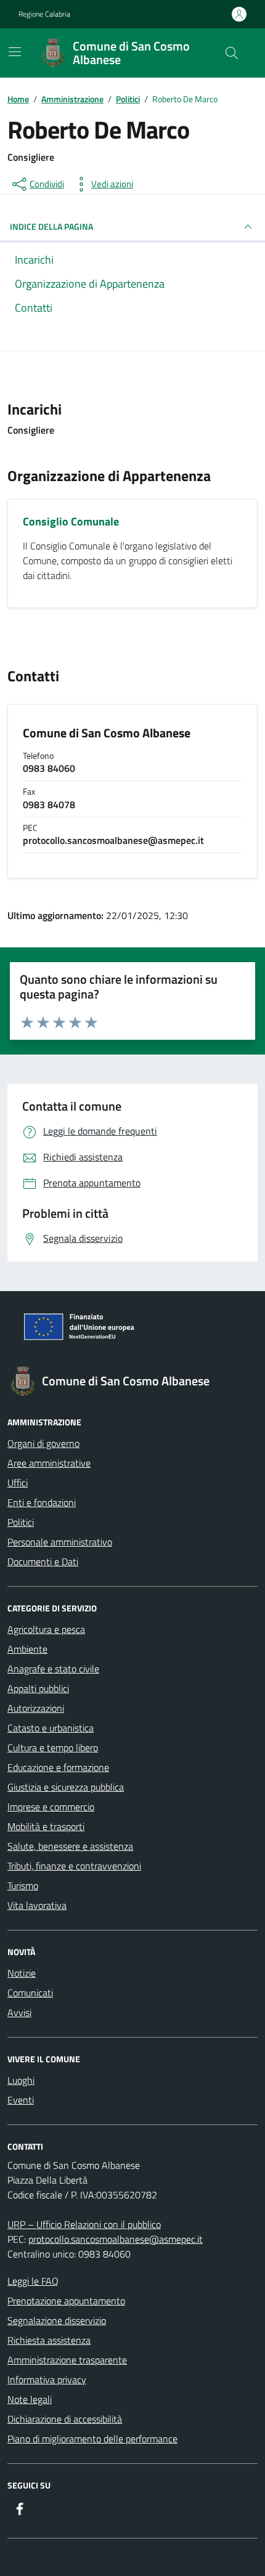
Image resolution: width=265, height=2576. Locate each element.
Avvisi (19, 2012)
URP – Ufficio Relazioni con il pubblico (84, 2224)
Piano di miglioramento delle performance (92, 2439)
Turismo (23, 1885)
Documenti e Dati (43, 1561)
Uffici (18, 1483)
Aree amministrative (49, 1463)
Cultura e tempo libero (53, 1748)
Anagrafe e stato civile (53, 1669)
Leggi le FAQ (33, 2281)
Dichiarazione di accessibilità (65, 2419)
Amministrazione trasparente (67, 2360)
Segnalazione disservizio (57, 2320)
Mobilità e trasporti (46, 1826)
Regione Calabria (44, 14)
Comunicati (30, 1993)
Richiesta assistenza (49, 2340)
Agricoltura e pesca (46, 1629)
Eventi (21, 2100)
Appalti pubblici (38, 1688)
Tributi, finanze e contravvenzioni (74, 1866)
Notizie (22, 1973)
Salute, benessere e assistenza (70, 1846)
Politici (21, 1522)
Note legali (30, 2399)
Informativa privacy (47, 2380)
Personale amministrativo (60, 1542)
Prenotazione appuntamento (66, 2301)
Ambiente (27, 1649)
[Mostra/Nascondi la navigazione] (15, 52)
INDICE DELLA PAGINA (51, 226)
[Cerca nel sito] (232, 53)
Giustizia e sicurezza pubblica (66, 1787)
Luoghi (21, 2080)
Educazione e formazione (58, 1767)
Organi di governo (43, 1443)
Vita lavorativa (37, 1905)
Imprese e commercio (51, 1807)
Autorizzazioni (36, 1708)
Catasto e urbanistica (51, 1728)
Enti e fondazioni (42, 1502)
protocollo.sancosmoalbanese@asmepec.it (116, 2239)
